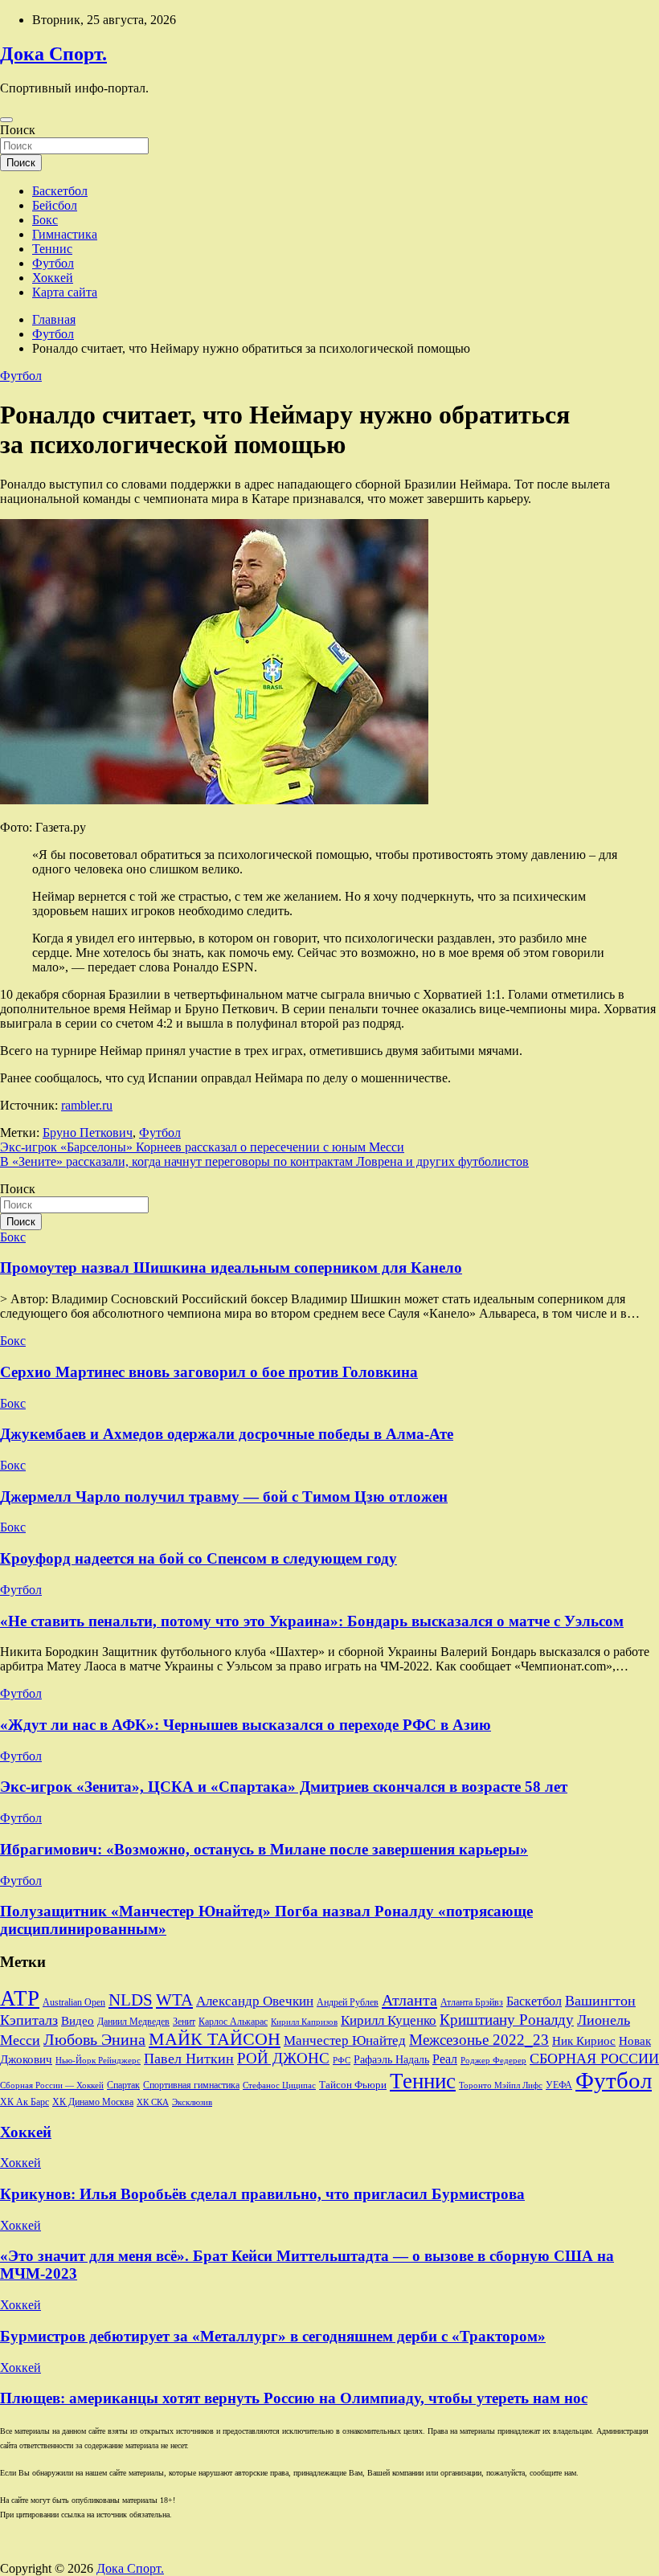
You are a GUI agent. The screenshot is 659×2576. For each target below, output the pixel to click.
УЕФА (559, 2085)
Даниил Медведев (133, 2022)
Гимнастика (65, 234)
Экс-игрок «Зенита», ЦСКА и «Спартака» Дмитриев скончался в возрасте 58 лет (284, 1787)
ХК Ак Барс (25, 2102)
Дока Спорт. (53, 54)
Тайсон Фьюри (353, 2085)
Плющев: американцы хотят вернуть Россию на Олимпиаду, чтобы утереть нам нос (294, 2398)
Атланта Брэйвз (472, 2003)
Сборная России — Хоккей (52, 2085)
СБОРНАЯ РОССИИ (594, 2059)
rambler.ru (87, 1105)
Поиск (18, 130)
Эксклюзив (192, 2102)
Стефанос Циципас (279, 2085)
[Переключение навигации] (6, 120)
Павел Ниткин (189, 2059)
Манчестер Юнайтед (345, 2040)
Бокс (45, 220)
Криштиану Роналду (507, 2020)
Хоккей (53, 278)
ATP (20, 1998)
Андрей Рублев (348, 2002)
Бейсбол (55, 205)
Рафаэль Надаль (391, 2059)
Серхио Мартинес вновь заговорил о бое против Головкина (209, 1372)
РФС (342, 2060)
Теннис (52, 249)
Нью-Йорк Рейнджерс (98, 2060)
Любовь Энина (94, 2040)
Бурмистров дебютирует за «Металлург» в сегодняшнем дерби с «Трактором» (273, 2336)
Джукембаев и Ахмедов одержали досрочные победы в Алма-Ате (227, 1434)
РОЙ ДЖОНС (283, 2058)
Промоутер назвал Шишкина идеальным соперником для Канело (231, 1268)
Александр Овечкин (255, 2001)
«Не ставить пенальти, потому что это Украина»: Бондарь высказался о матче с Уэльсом (312, 1621)
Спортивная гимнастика (191, 2085)
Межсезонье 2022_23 (479, 2040)
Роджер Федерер (493, 2061)
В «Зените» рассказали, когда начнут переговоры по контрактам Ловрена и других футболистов (264, 1161)
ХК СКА (153, 2102)
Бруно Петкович (88, 1133)
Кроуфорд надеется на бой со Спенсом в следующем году (199, 1558)
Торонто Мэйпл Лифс (501, 2085)
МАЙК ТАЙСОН (215, 2039)
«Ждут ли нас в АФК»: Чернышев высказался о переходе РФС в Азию (246, 1725)
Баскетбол (60, 191)
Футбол (53, 263)
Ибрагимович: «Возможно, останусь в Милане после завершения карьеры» (264, 1849)
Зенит (184, 2022)
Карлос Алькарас (233, 2022)
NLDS (131, 2000)
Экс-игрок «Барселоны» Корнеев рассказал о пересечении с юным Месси (202, 1147)
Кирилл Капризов (304, 2022)
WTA (174, 2000)
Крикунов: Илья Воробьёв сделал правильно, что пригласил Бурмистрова (262, 2194)
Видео (78, 2021)
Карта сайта (65, 292)
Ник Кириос (584, 2041)
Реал (445, 2059)
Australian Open (74, 2002)
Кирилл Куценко (389, 2020)
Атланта (409, 2000)
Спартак (123, 2085)
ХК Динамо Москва (93, 2102)
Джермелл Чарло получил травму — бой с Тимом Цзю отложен (224, 1497)
